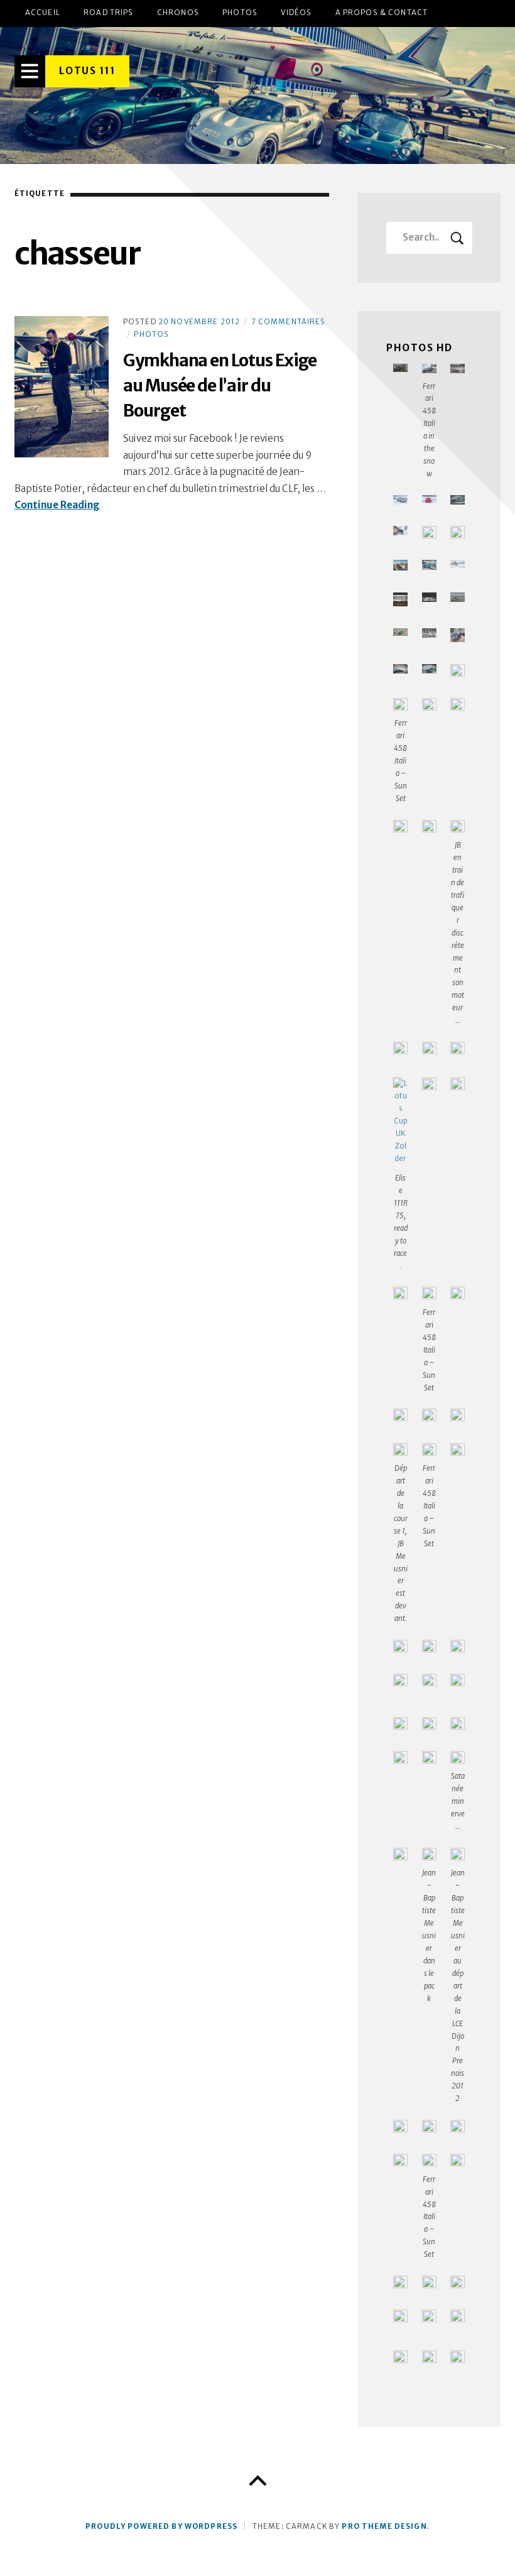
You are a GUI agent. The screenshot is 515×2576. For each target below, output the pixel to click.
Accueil (43, 13)
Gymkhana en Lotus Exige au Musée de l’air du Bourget (220, 385)
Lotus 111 (87, 71)
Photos (240, 13)
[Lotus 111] (257, 96)
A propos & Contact (382, 13)
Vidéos (296, 13)
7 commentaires (289, 322)
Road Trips (108, 13)
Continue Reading (57, 505)
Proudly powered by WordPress (161, 2526)
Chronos (178, 13)
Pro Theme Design (384, 2526)
